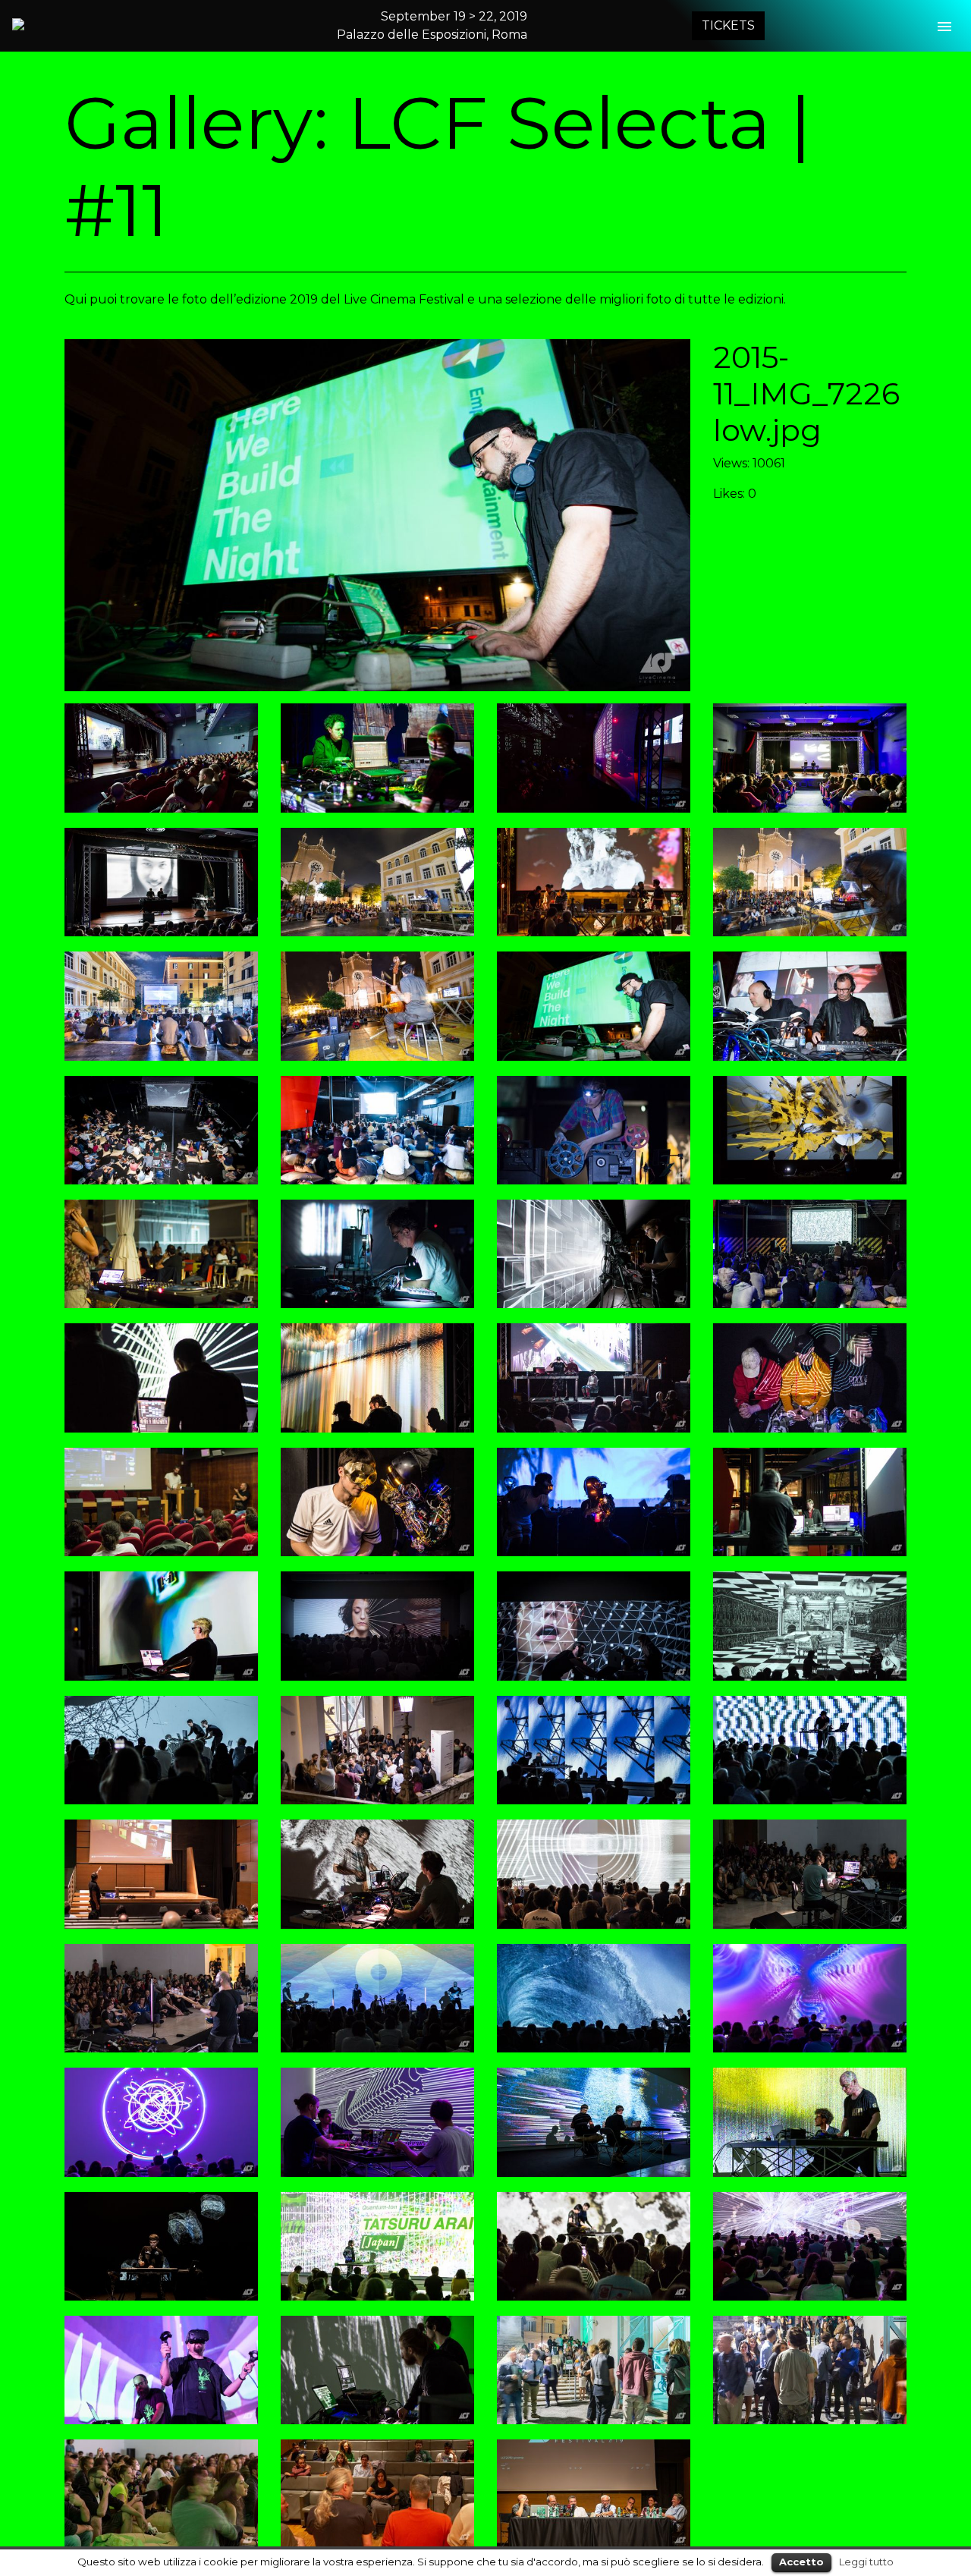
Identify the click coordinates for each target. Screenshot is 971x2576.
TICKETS (728, 25)
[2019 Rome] (84, 24)
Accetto (801, 2562)
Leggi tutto (866, 2562)
